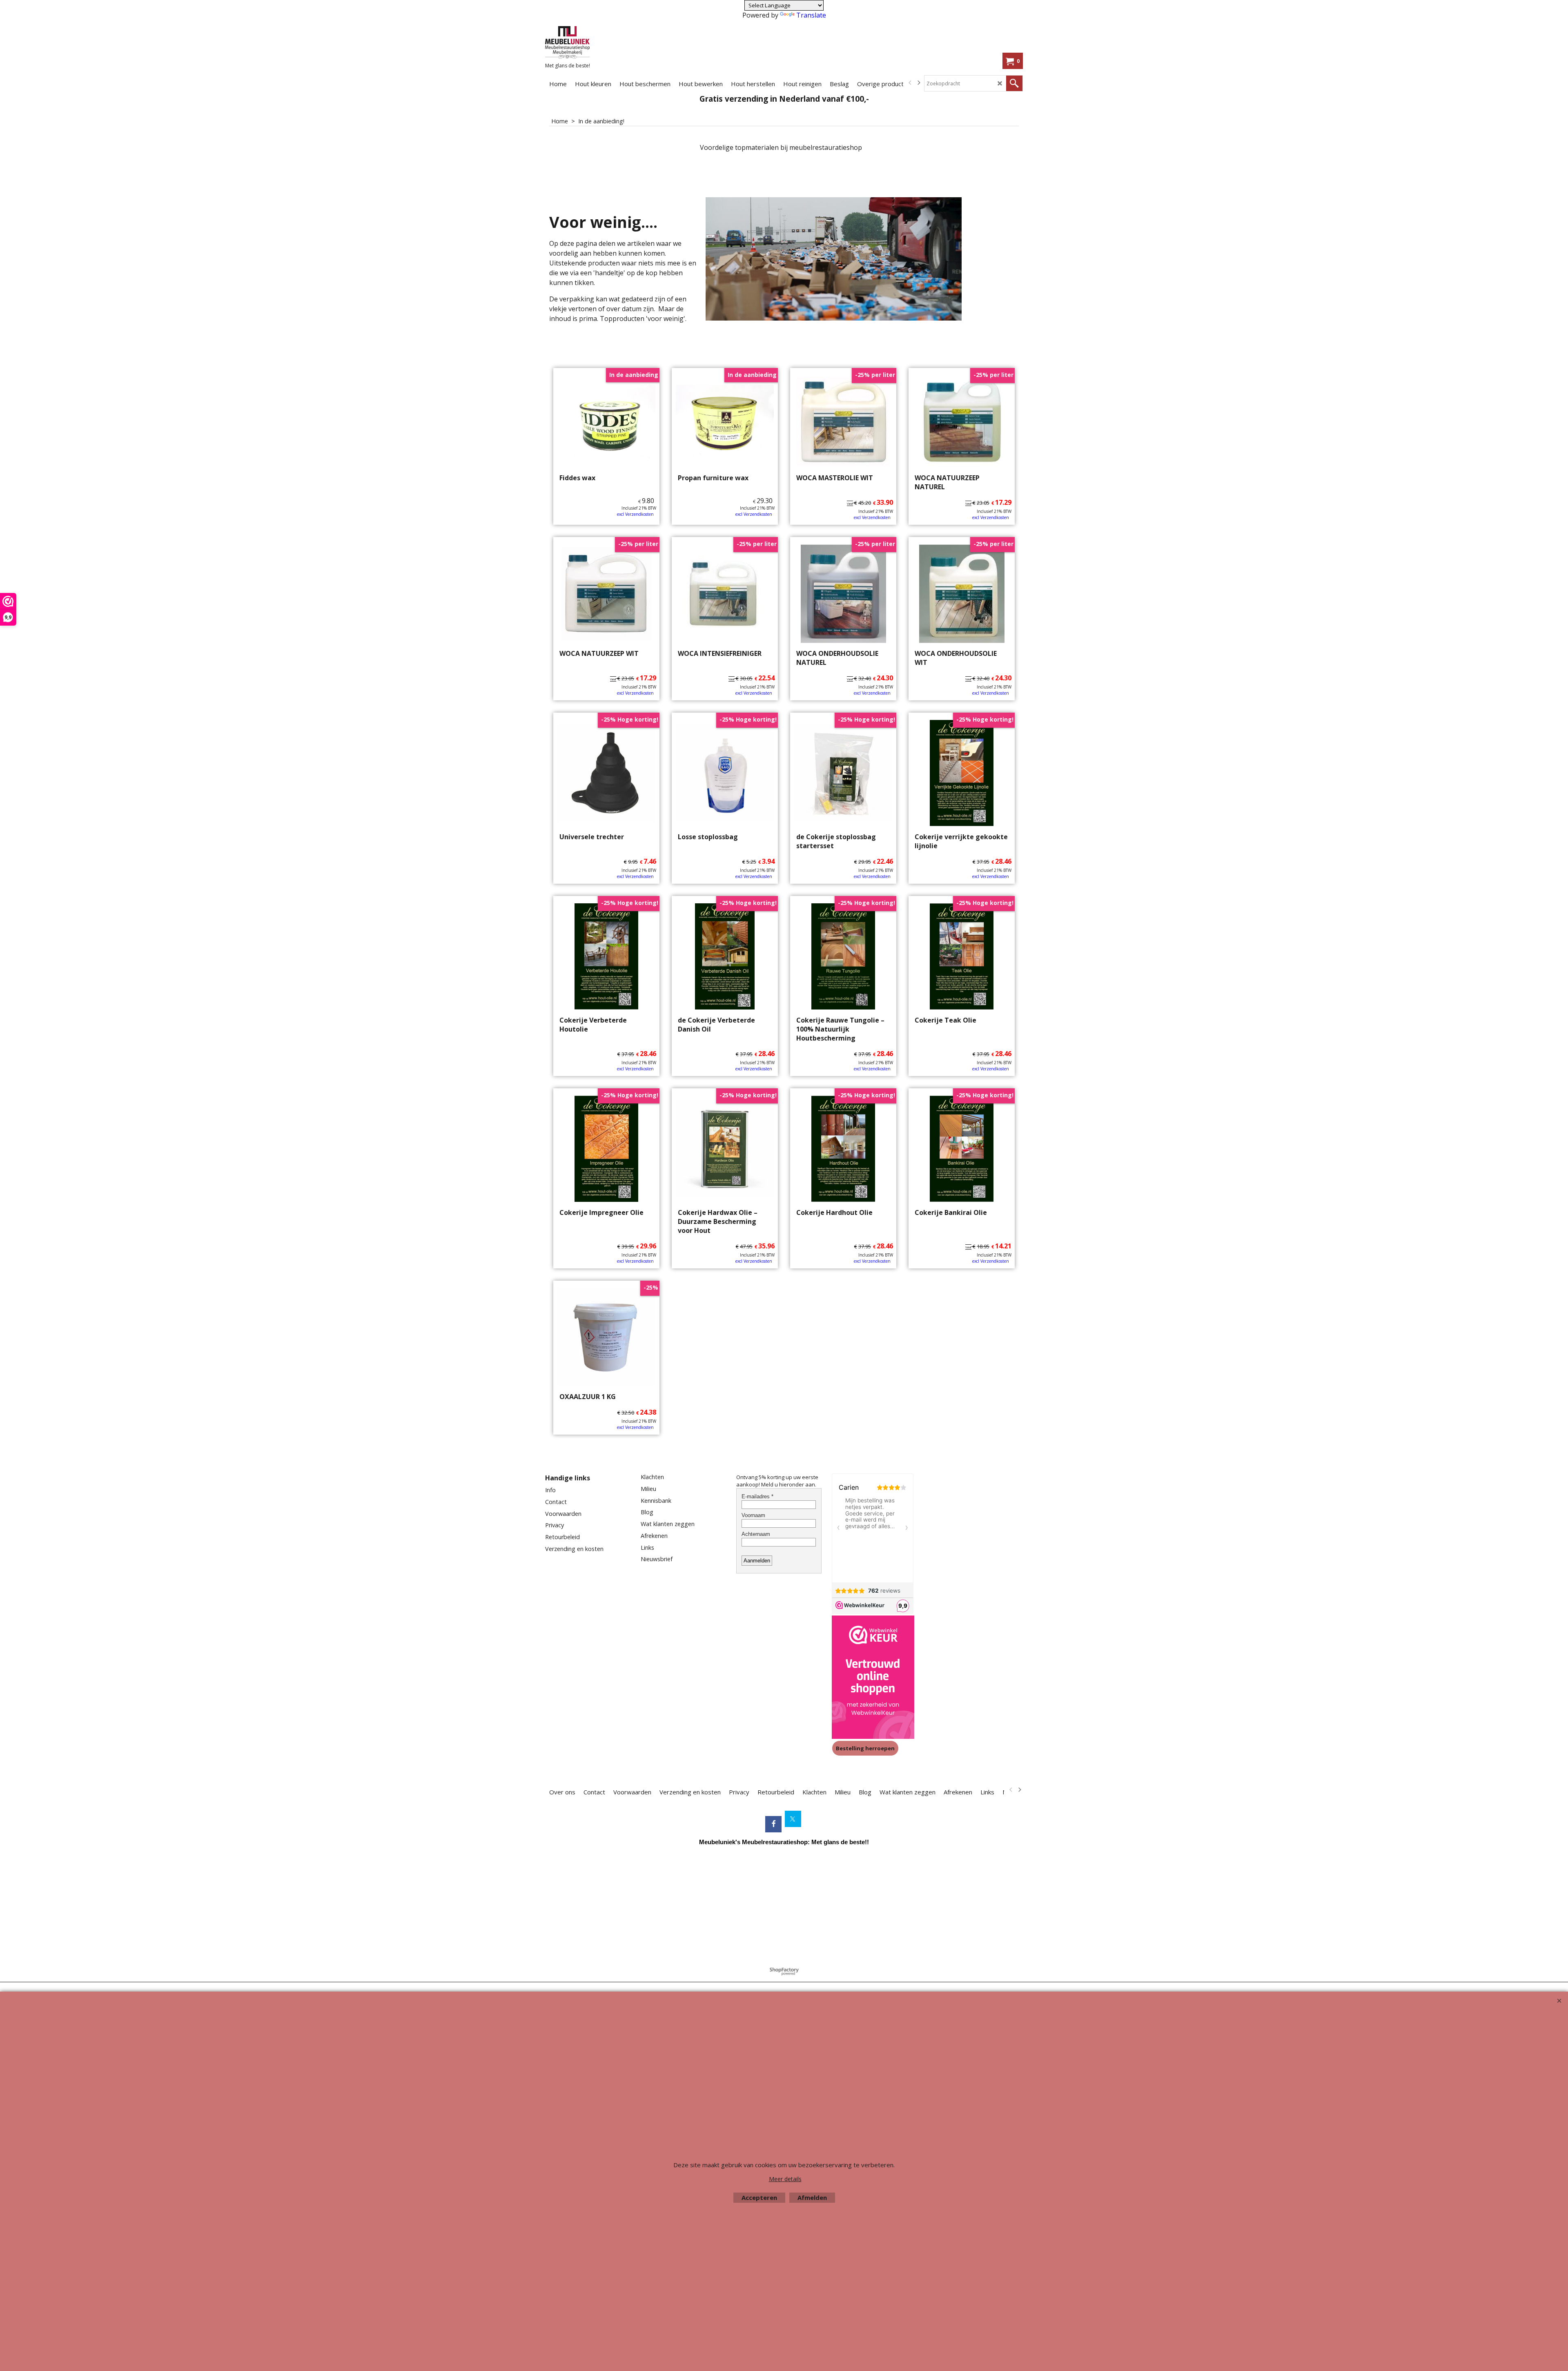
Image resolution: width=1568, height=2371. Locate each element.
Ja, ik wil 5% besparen (855, 281)
